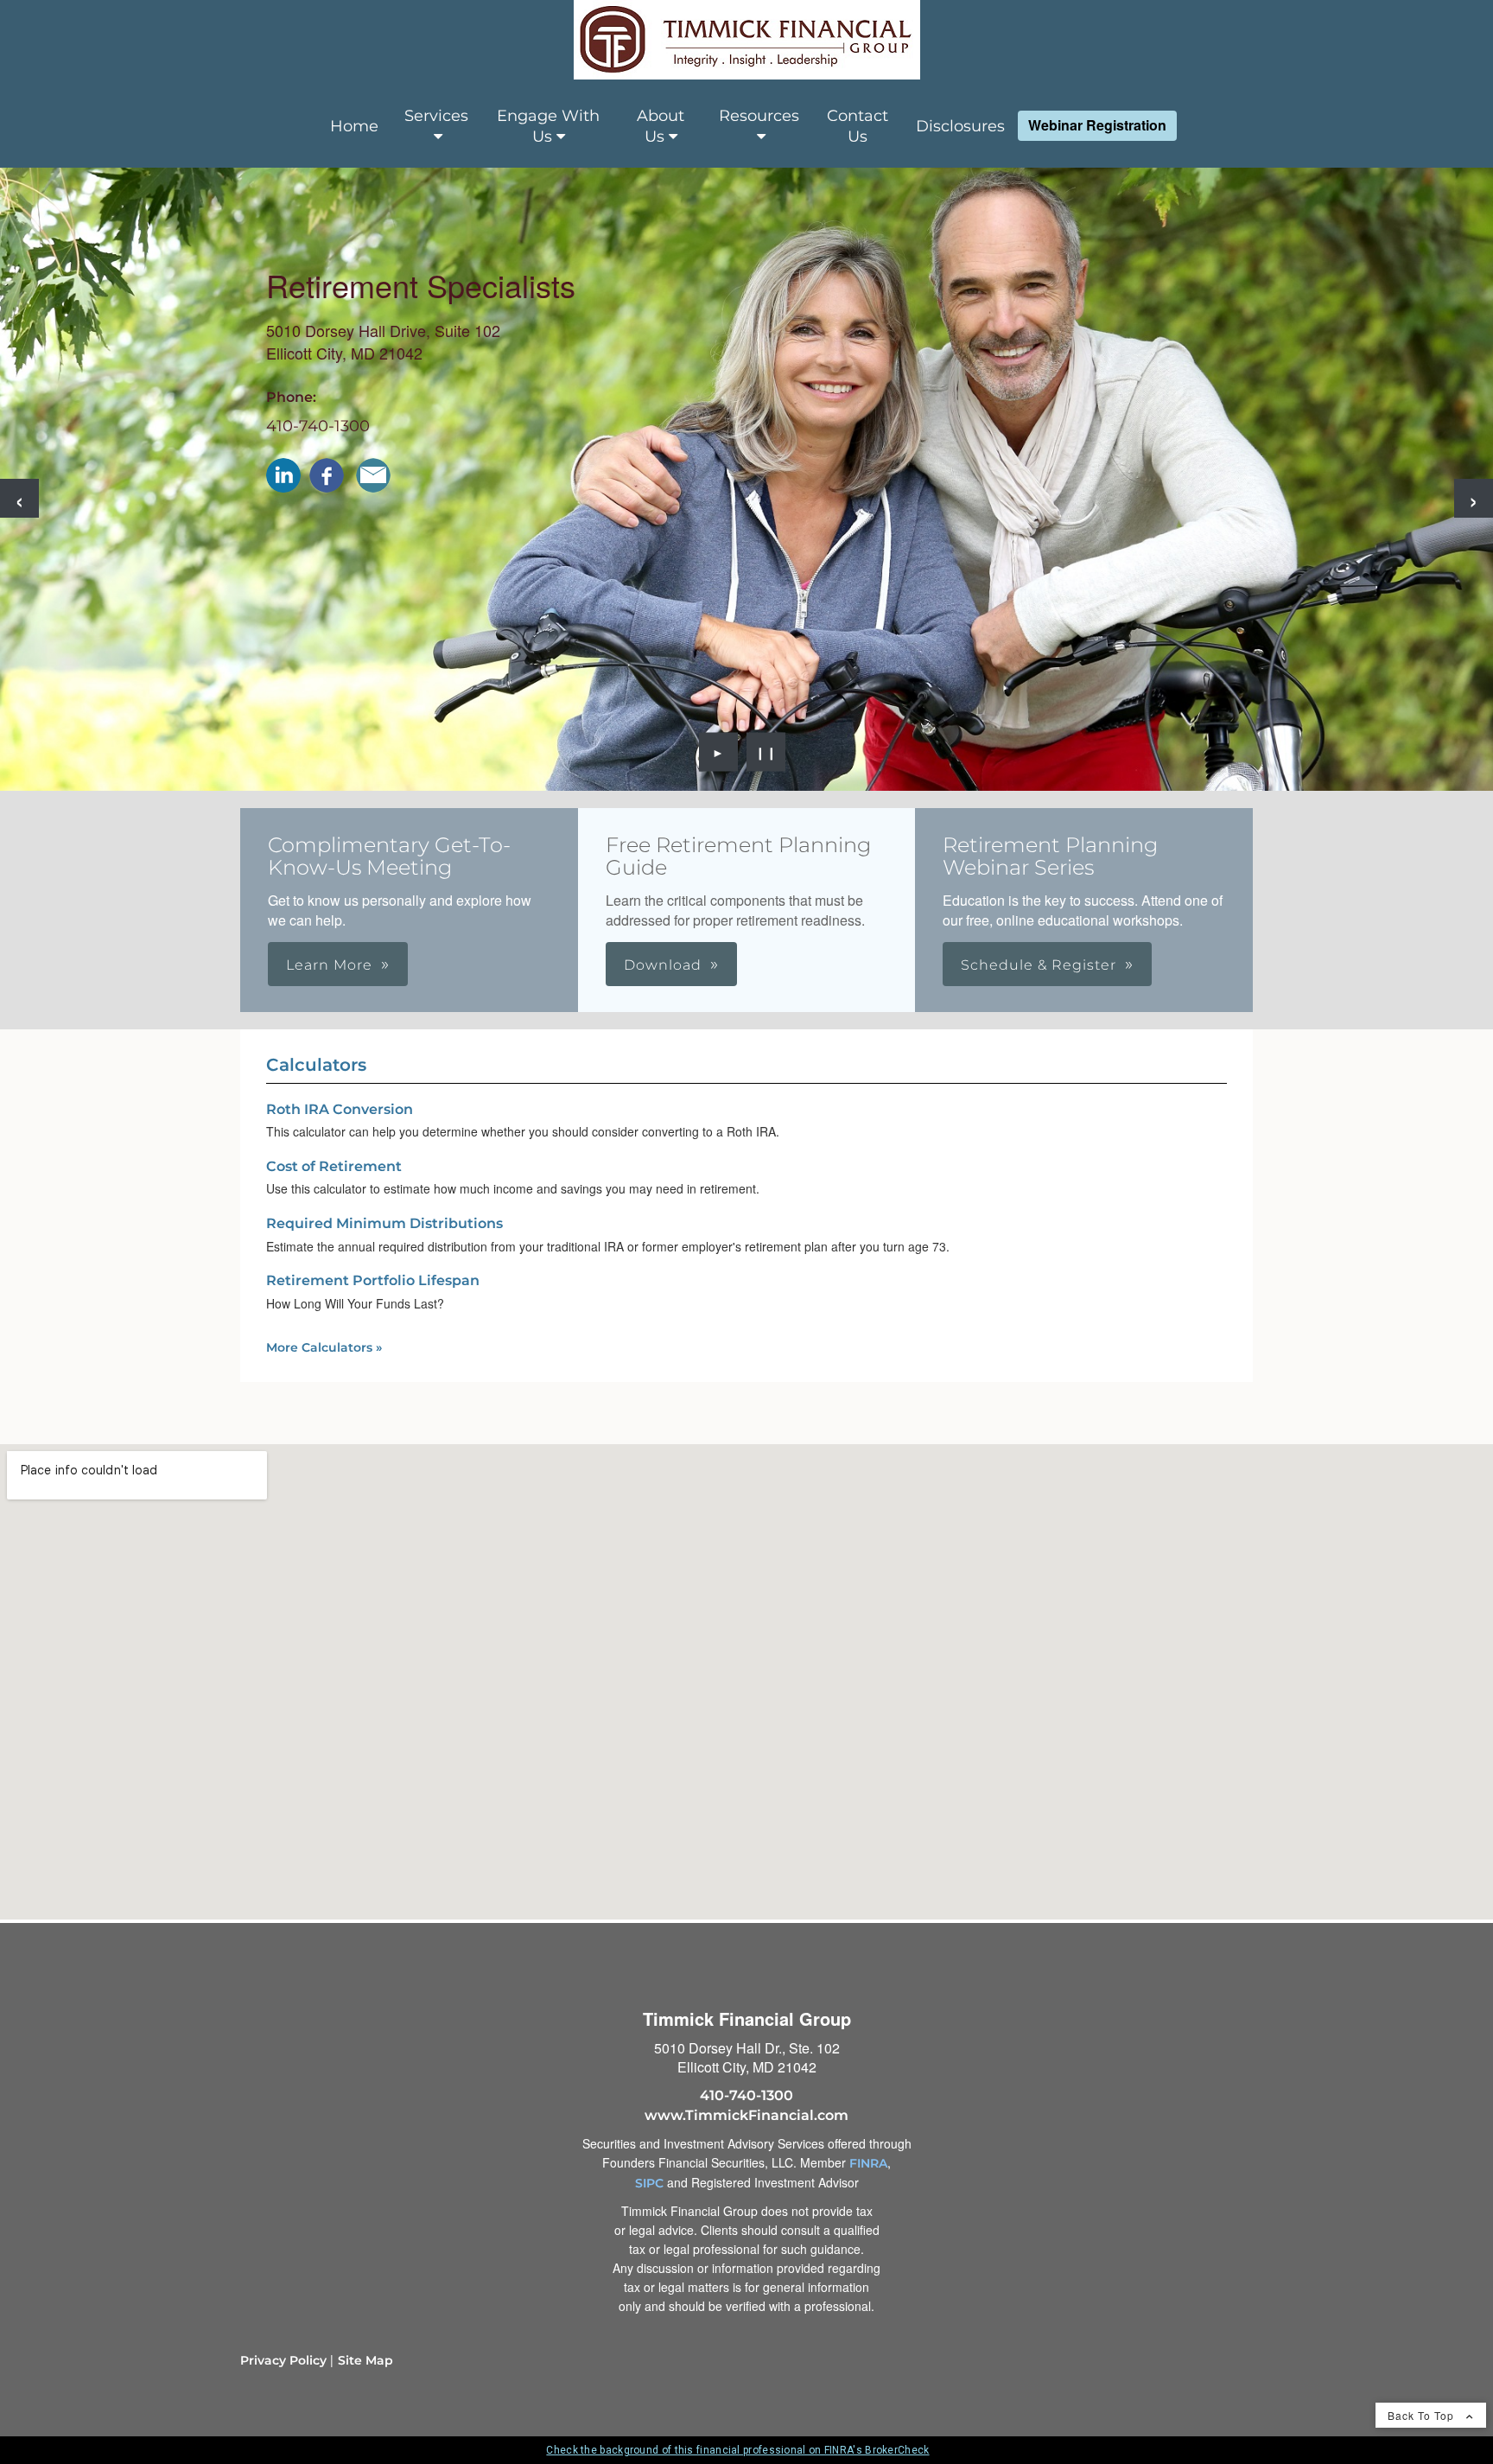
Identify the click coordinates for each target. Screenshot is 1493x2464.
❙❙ (766, 752)
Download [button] (663, 965)
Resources (759, 116)
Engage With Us (548, 126)
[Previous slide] (19, 498)
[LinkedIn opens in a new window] (283, 475)
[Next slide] (1474, 498)
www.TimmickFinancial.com (746, 2115)
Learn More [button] (329, 965)
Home (354, 126)
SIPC (649, 2183)
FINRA (868, 2163)
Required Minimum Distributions (384, 1223)
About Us (661, 126)
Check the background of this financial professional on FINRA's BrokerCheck (737, 2450)
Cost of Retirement (334, 1166)
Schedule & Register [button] (1039, 965)
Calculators (316, 1065)
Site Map (365, 2360)
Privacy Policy (283, 2360)
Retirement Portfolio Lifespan (373, 1280)
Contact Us (858, 126)
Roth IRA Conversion (340, 1109)
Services (436, 116)
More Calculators (324, 1347)
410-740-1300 (318, 426)
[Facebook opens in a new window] (327, 475)
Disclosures (960, 126)
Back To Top (1423, 2415)
